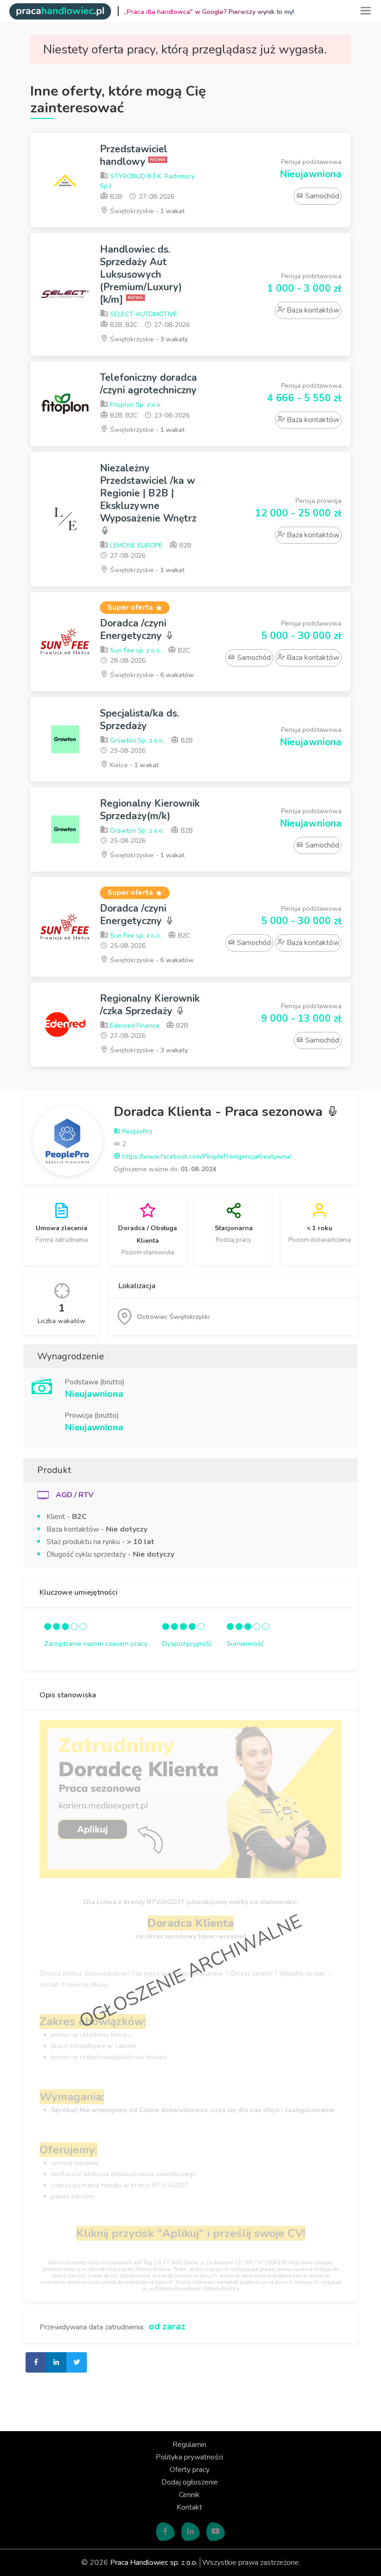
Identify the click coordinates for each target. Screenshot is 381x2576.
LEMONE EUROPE (135, 545)
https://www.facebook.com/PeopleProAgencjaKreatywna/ (206, 1157)
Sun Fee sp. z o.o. (135, 650)
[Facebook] (165, 2532)
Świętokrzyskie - (146, 211)
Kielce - (133, 765)
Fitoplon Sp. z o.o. (135, 405)
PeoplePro (136, 1131)
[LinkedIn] (190, 2532)
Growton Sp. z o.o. (136, 740)
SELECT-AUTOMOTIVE (143, 314)
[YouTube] (216, 2532)
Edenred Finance (134, 1026)
